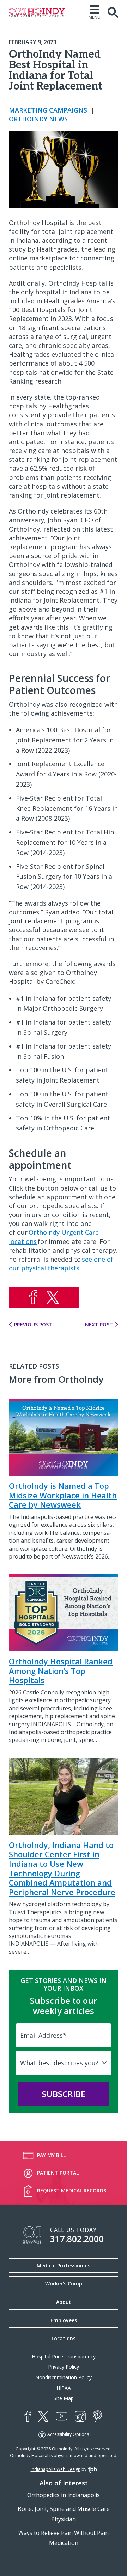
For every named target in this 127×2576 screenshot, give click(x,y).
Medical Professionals (64, 2265)
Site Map (64, 2398)
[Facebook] (28, 2416)
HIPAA (64, 2388)
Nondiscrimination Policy (64, 2377)
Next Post (99, 1325)
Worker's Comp (64, 2284)
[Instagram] (80, 2416)
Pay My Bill (51, 2155)
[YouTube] (62, 2416)
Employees (64, 2320)
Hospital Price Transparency (64, 2356)
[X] (43, 2416)
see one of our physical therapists (61, 1264)
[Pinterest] (97, 2416)
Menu (95, 17)
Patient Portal (58, 2173)
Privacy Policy (64, 2367)
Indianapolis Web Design (56, 2469)
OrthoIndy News (38, 119)
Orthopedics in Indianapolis (64, 2495)
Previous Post (33, 1325)
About (64, 2302)
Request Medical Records (72, 2190)
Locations (64, 2338)
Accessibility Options (68, 2434)
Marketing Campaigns (48, 110)
